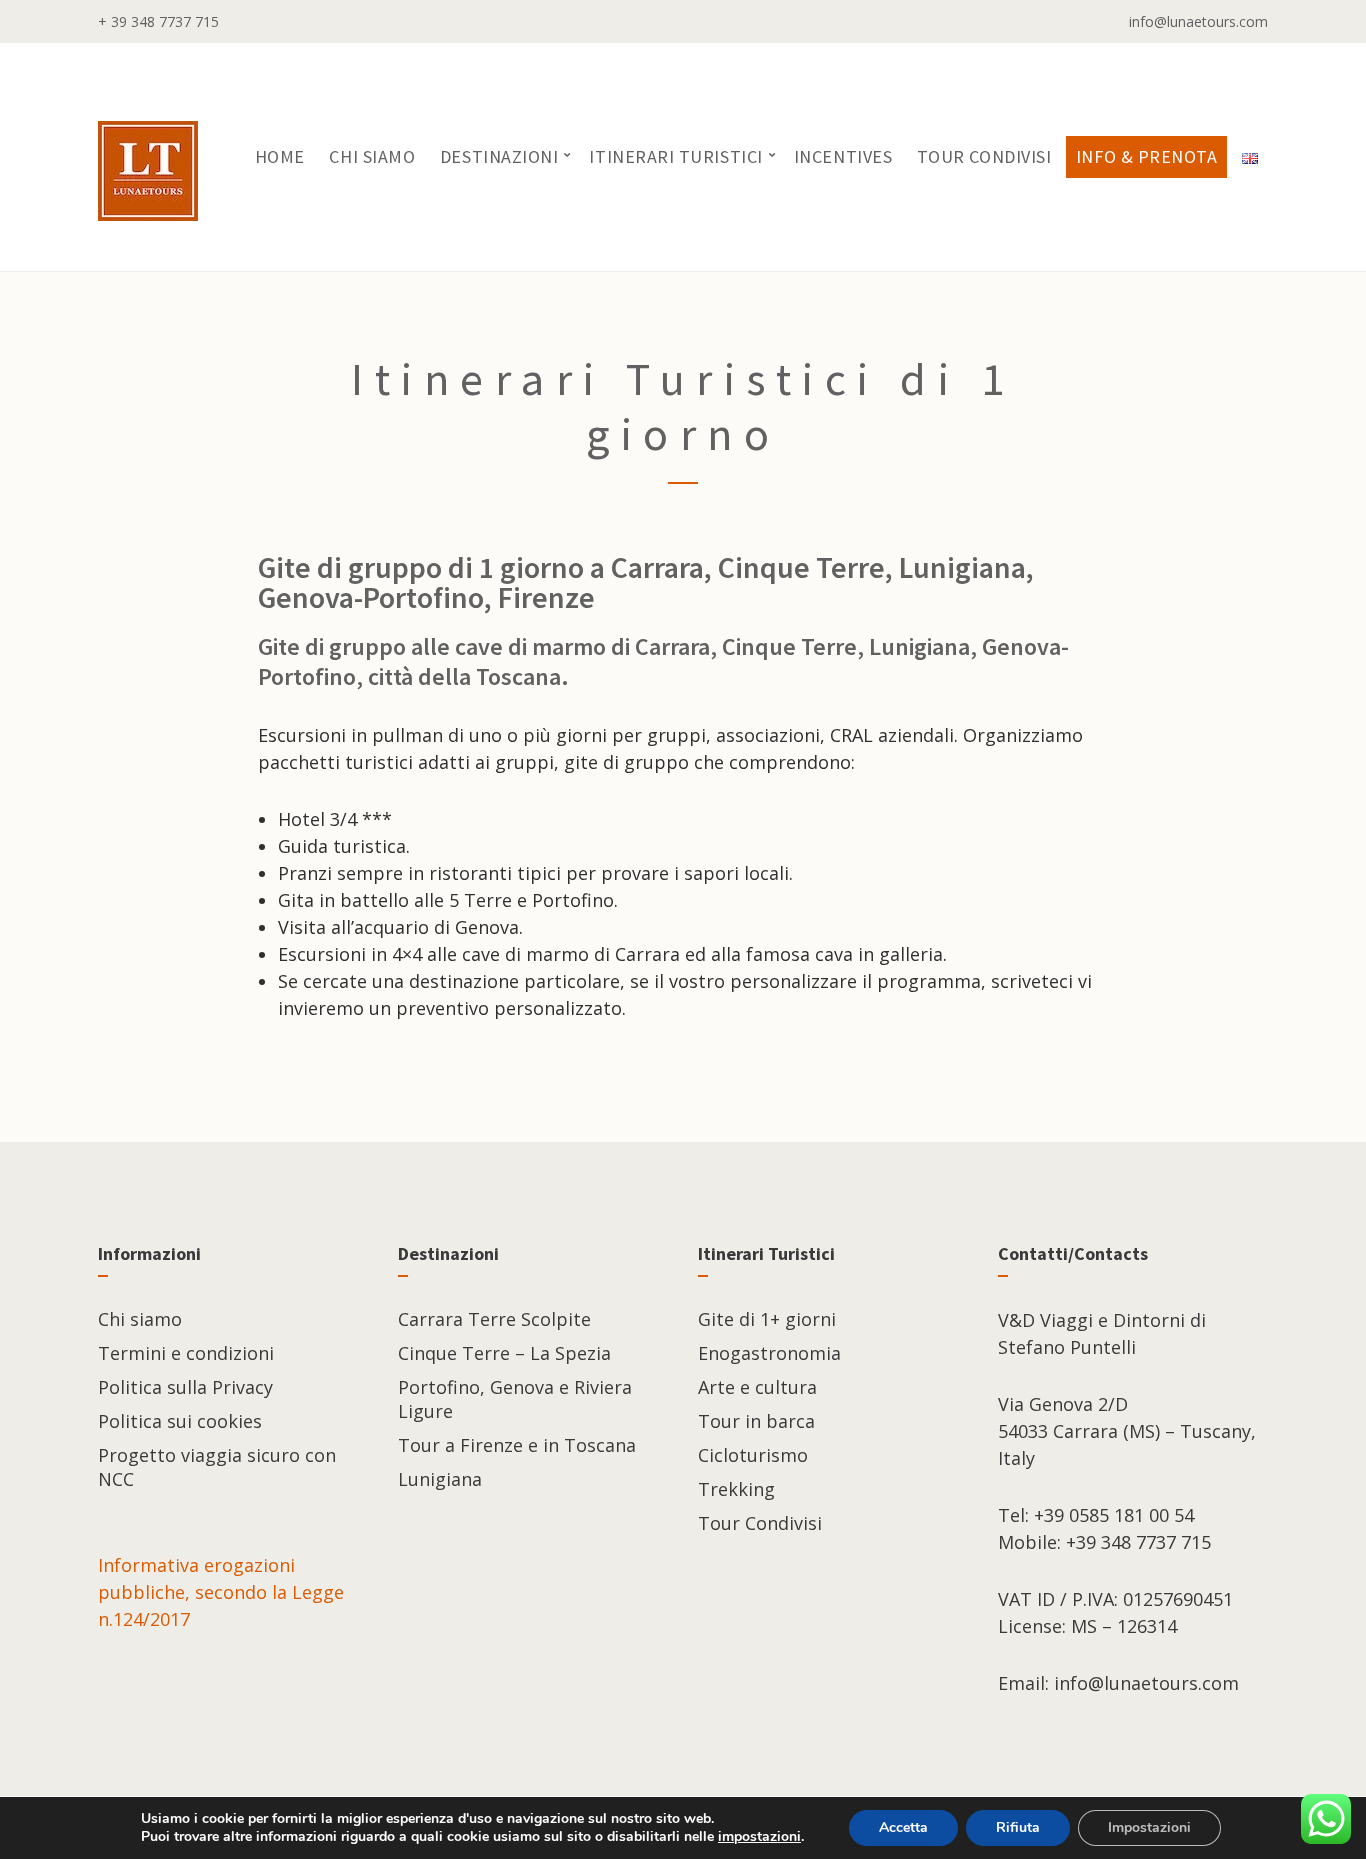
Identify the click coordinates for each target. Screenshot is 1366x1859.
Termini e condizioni (186, 1353)
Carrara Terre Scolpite (494, 1319)
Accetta (903, 1827)
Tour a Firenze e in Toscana (517, 1445)
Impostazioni (1149, 1827)
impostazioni (759, 1837)
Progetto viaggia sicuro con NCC (217, 1467)
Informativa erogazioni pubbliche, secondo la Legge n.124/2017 (221, 1592)
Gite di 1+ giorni (767, 1319)
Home (280, 156)
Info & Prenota (1147, 156)
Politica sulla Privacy (185, 1387)
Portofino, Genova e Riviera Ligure (515, 1399)
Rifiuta (1018, 1827)
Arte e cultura (757, 1387)
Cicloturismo (753, 1455)
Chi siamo (372, 156)
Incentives (843, 156)
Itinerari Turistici (675, 156)
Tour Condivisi (984, 156)
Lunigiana (440, 1479)
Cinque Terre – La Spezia (504, 1353)
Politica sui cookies (180, 1421)
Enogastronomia (769, 1353)
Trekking (736, 1489)
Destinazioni (499, 156)
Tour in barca (756, 1421)
